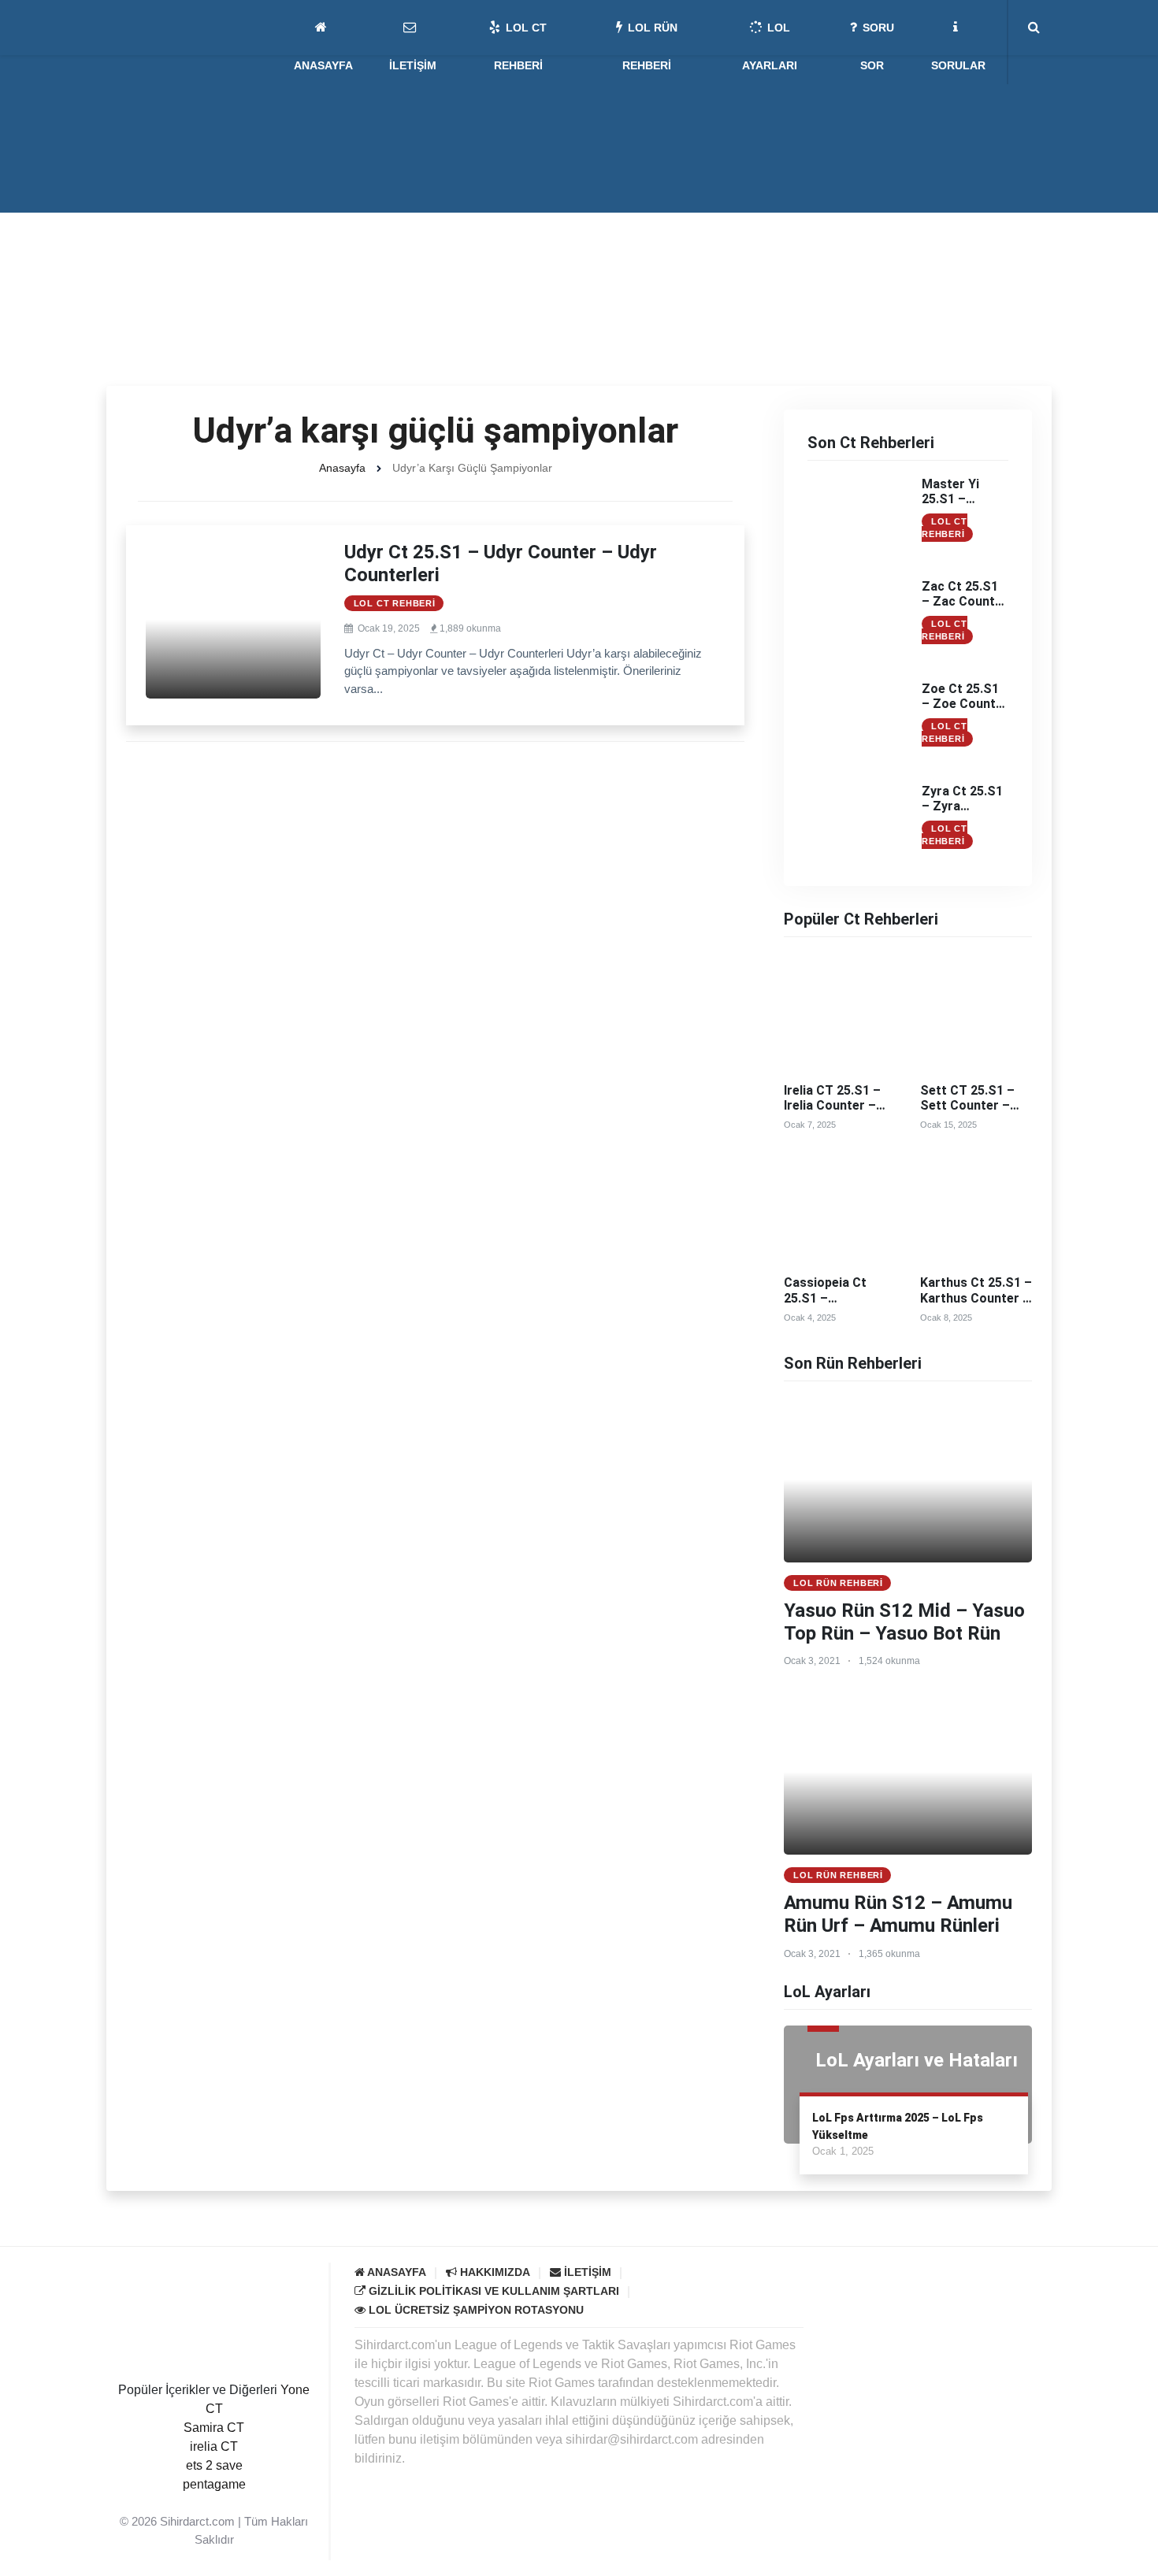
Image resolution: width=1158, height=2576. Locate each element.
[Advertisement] (579, 268)
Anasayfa (342, 468)
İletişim (586, 2272)
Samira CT (214, 2428)
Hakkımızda (494, 2272)
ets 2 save (214, 2465)
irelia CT (214, 2446)
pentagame (214, 2484)
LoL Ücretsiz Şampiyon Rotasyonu (475, 2310)
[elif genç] (214, 2503)
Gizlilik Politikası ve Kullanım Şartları (492, 2291)
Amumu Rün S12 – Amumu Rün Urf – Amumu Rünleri (898, 1914)
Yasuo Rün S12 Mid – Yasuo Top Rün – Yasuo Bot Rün (904, 1622)
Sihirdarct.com (197, 2521)
